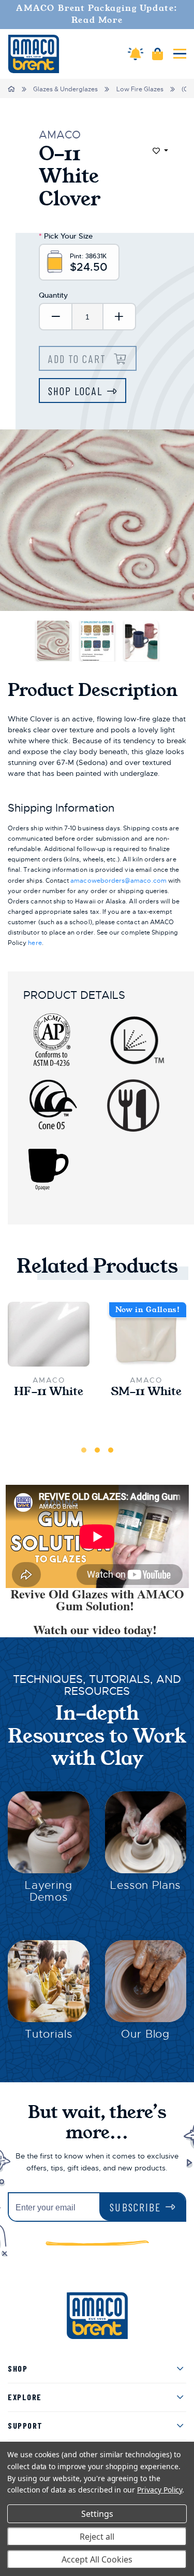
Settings (97, 2514)
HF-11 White (49, 1392)
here (35, 943)
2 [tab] (97, 1450)
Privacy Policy (160, 2490)
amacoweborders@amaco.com (118, 881)
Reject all (97, 2537)
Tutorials (49, 2034)
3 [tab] (111, 1450)
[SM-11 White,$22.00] (146, 1334)
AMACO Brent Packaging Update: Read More (97, 14)
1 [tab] (84, 1450)
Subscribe (135, 2207)
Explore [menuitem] (25, 2397)
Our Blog (145, 2034)
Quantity (53, 295)
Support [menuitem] (25, 2425)
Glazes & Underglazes (65, 89)
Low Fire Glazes (140, 89)
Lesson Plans (145, 1885)
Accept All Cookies (97, 2559)
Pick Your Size (66, 236)
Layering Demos (49, 1891)
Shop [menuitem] (18, 2368)
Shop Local (75, 391)
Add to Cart (79, 359)
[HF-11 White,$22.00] (49, 1334)
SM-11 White (146, 1392)
